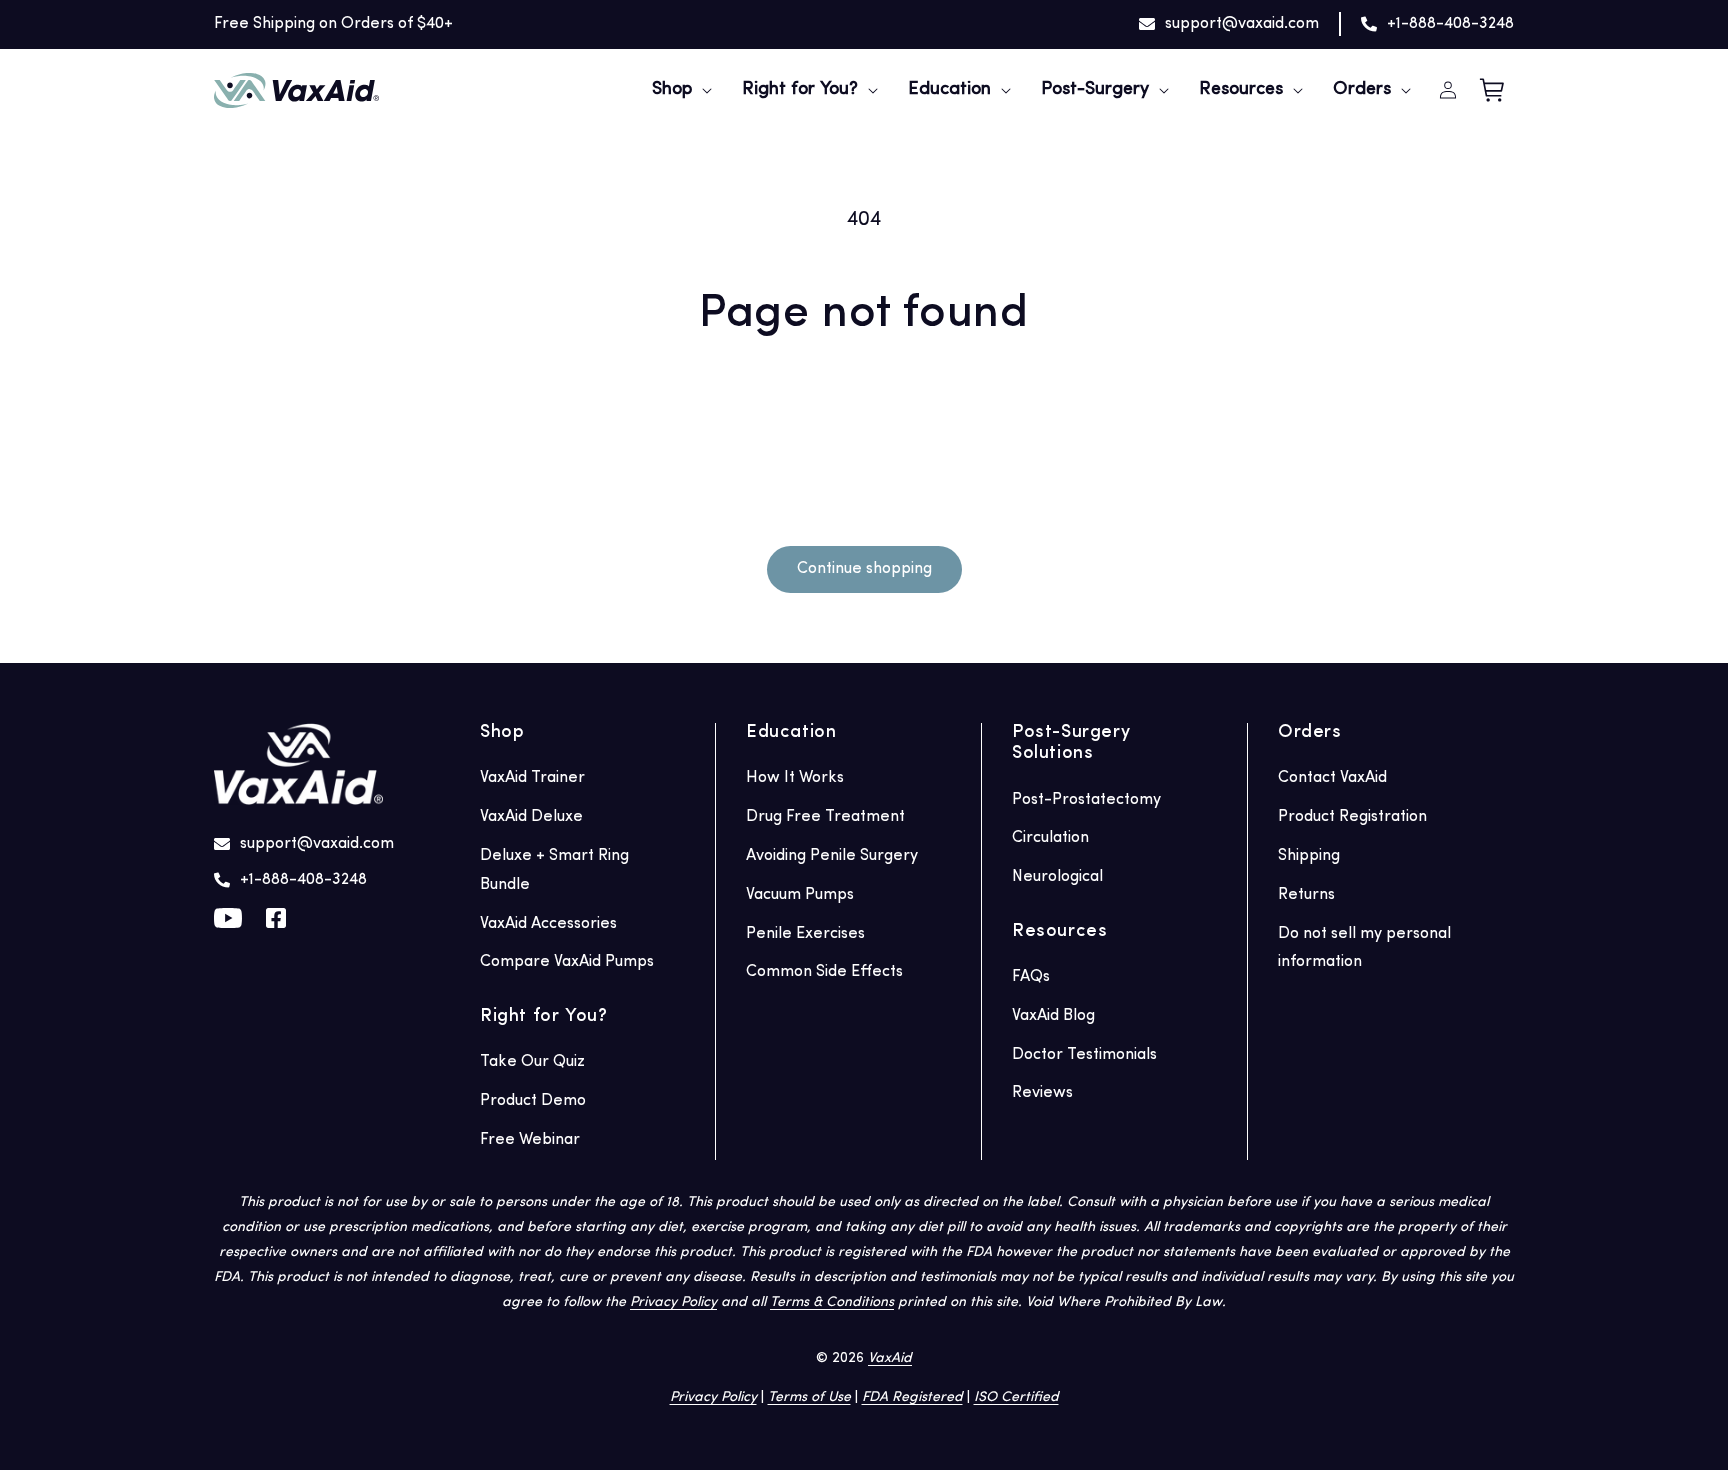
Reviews (1042, 1093)
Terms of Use (809, 1397)
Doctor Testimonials (1084, 1055)
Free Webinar (530, 1140)
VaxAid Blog (1053, 1016)
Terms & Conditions (832, 1302)
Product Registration (1352, 817)
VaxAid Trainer (532, 778)
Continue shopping (864, 569)
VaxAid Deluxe (531, 817)
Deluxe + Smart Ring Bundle (554, 870)
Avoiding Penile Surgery (832, 856)
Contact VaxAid (1332, 778)
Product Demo (533, 1101)
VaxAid (890, 1358)
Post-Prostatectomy (1086, 800)
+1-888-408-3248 (1450, 24)
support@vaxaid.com (1242, 24)
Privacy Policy (673, 1302)
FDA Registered (912, 1397)
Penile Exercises (805, 934)
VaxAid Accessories (548, 924)
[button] (672, 90)
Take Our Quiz (532, 1062)
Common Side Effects (824, 972)
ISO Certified (1016, 1397)
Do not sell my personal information (1364, 948)
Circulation (1050, 838)
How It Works (795, 778)
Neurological (1057, 877)
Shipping (1309, 856)
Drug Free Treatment (825, 817)
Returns (1306, 895)
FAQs (1031, 977)
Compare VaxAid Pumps (567, 962)
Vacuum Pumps (800, 895)
